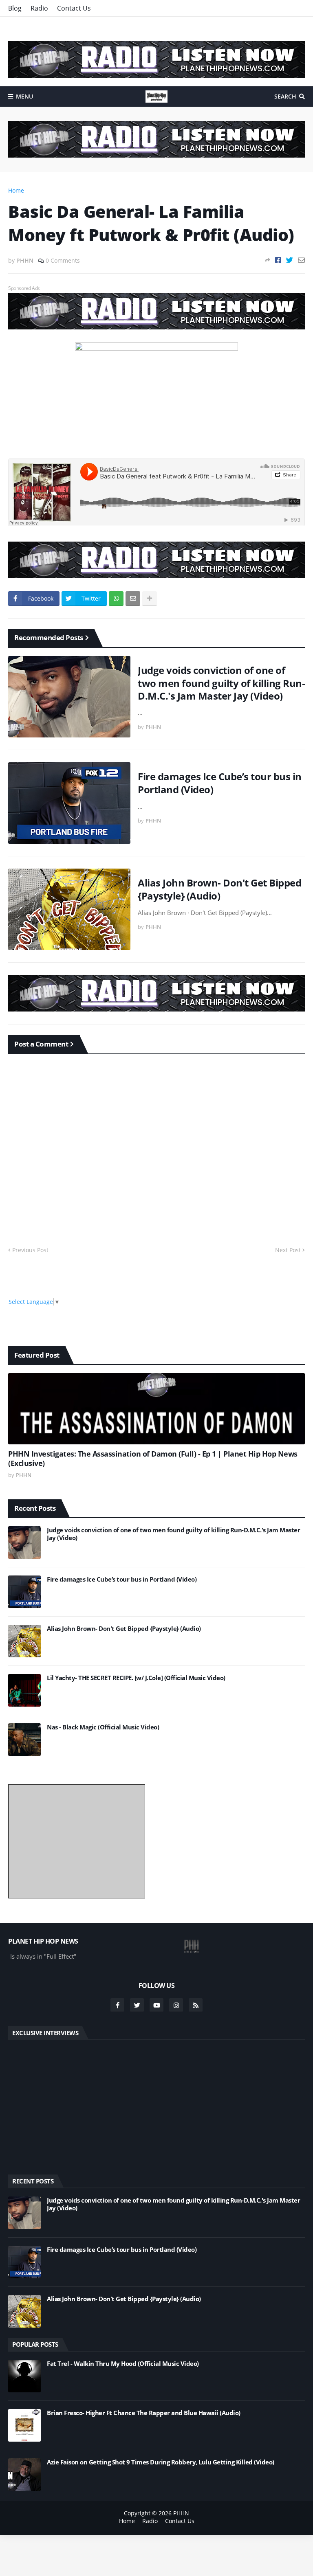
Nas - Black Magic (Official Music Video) (103, 1727)
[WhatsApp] (116, 599)
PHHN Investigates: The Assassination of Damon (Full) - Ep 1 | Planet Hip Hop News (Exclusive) (153, 1459)
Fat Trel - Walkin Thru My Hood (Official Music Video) (123, 2364)
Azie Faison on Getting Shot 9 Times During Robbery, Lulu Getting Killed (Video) (161, 2462)
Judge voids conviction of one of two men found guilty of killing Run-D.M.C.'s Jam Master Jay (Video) (221, 683)
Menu (24, 96)
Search (285, 96)
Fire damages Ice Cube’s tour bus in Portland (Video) (220, 783)
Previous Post (30, 1250)
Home (16, 190)
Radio (39, 8)
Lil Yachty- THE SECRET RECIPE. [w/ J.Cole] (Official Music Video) (136, 1678)
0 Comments (63, 260)
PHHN (181, 2513)
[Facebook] (278, 260)
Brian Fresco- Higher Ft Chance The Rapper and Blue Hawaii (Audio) (144, 2413)
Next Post (288, 1250)
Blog (15, 8)
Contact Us (74, 8)
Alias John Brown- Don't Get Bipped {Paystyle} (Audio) (219, 889)
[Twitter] (290, 260)
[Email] (301, 260)
